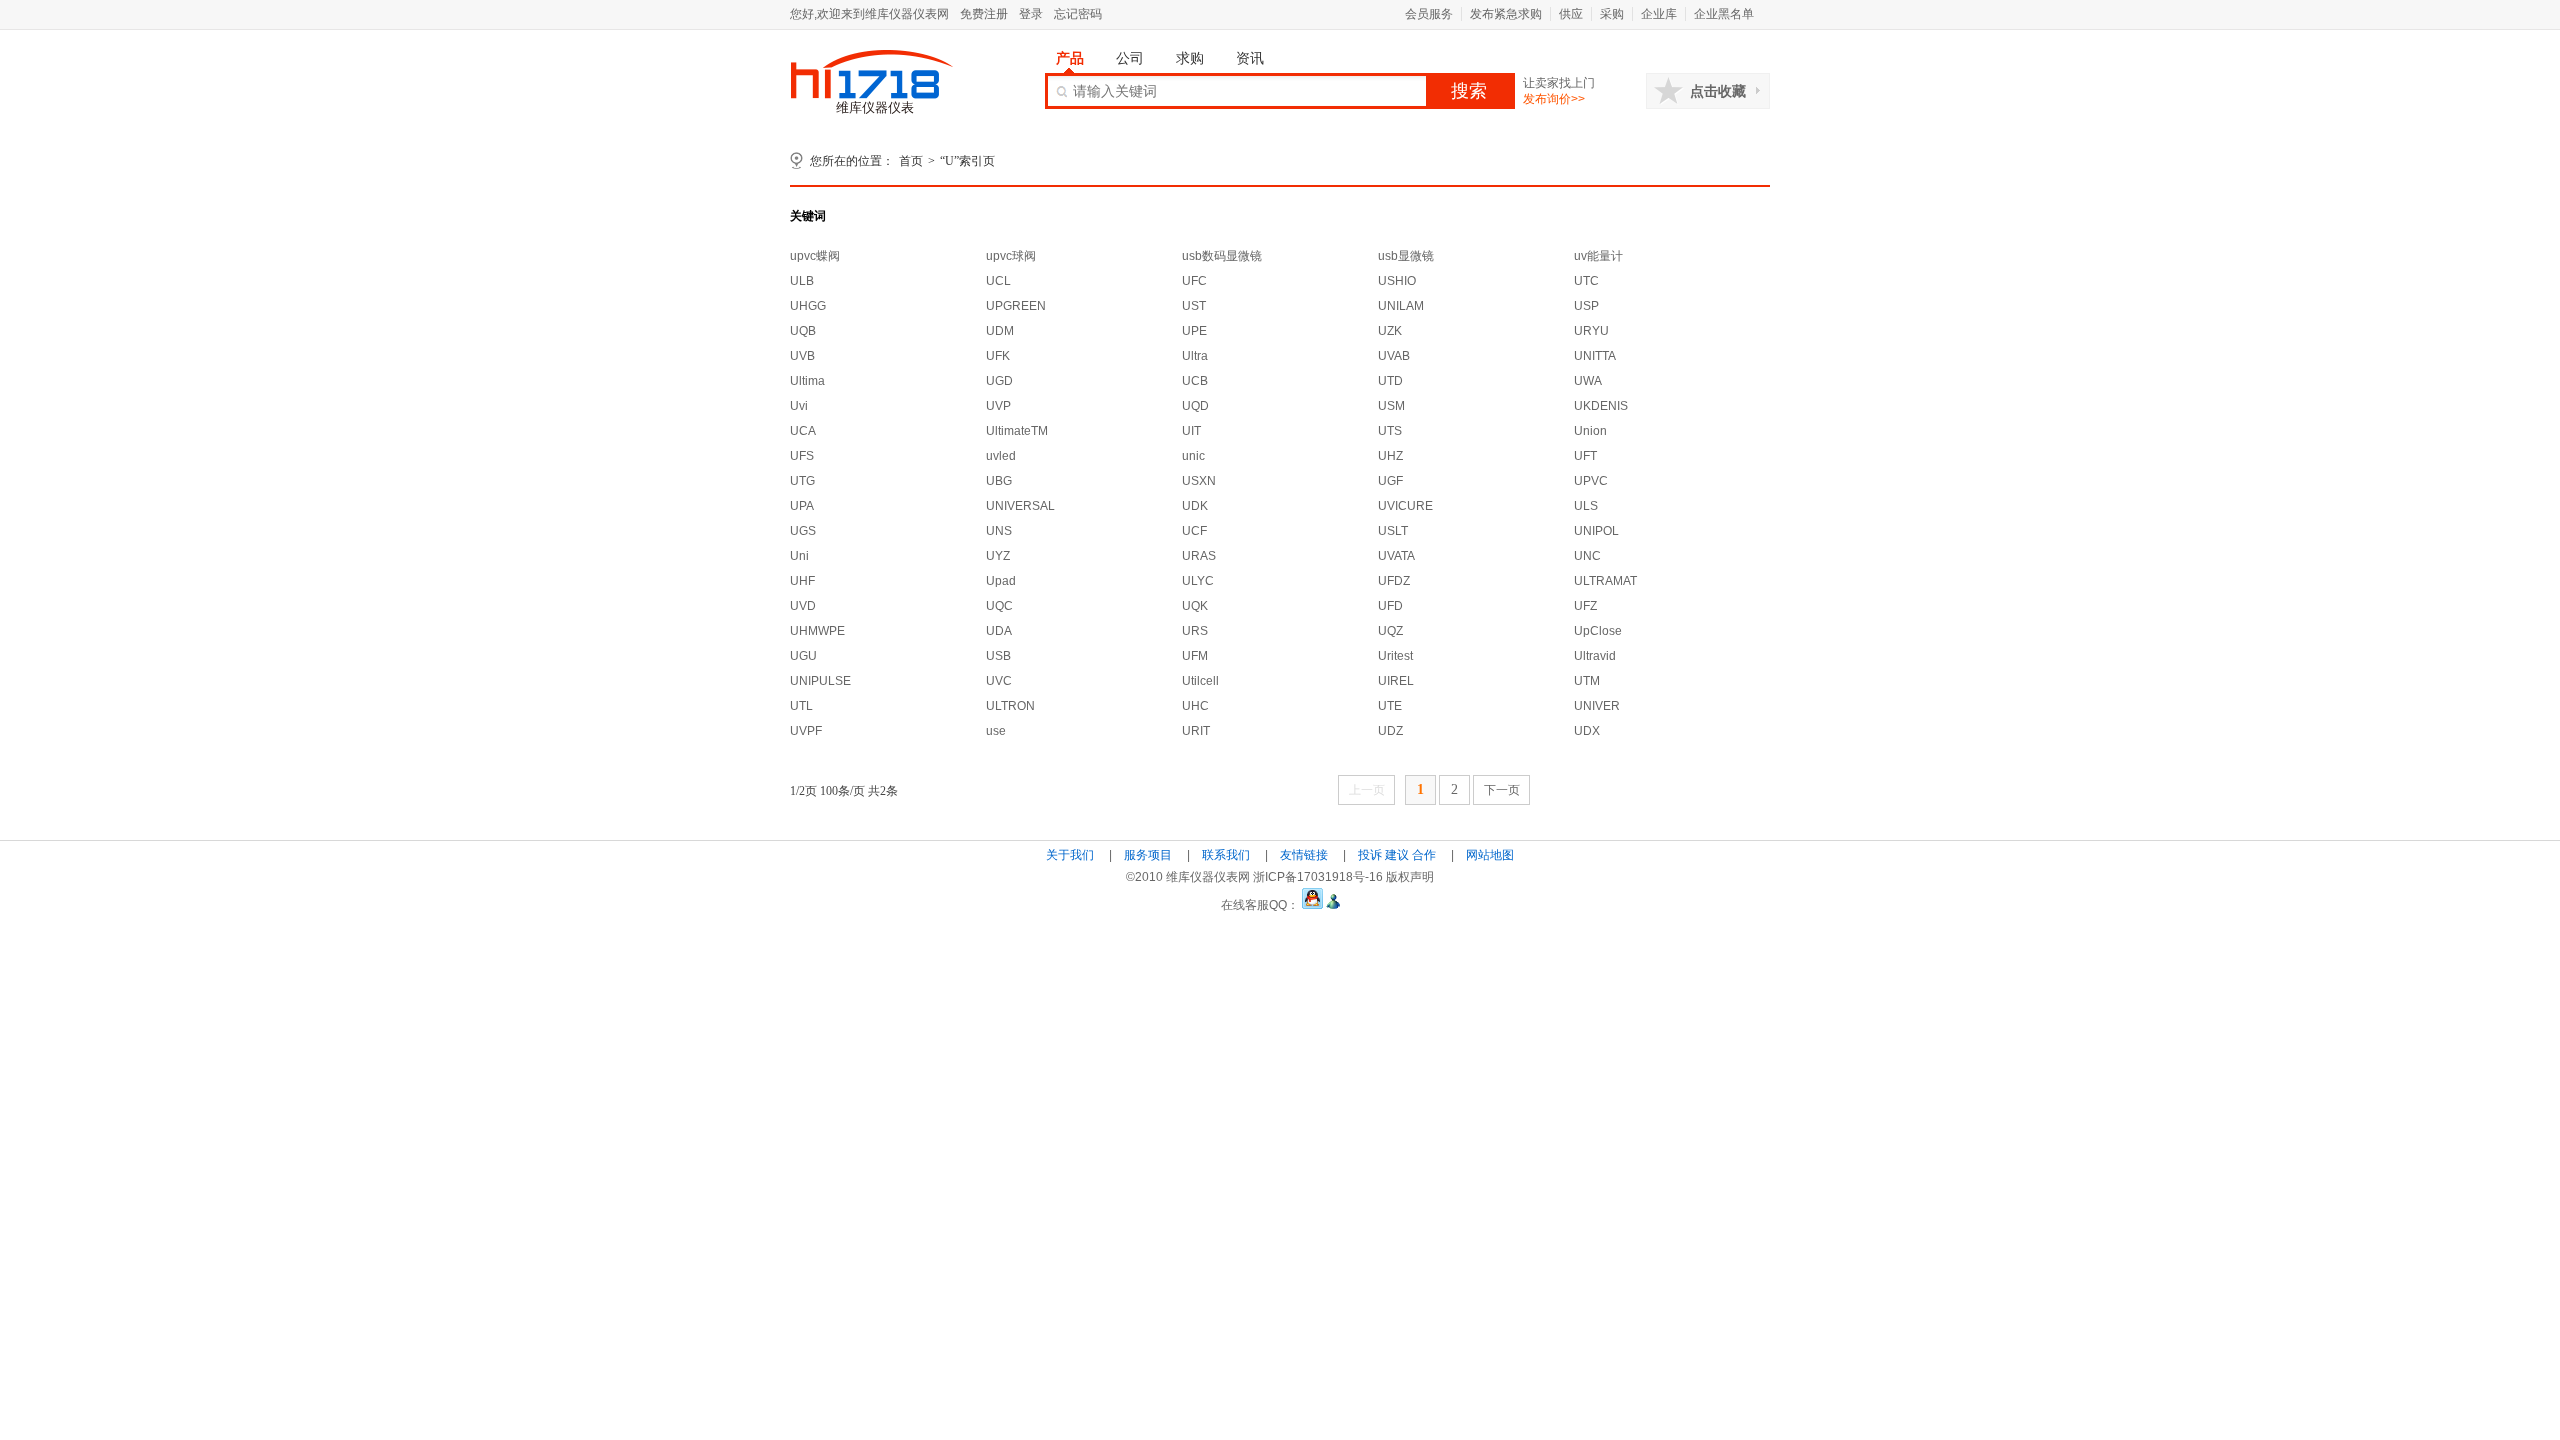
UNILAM (1401, 306)
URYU (1591, 331)
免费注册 (984, 14)
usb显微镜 (1406, 256)
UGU (803, 656)
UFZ (1585, 606)
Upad (1001, 581)
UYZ (998, 556)
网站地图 (1490, 855)
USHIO (1397, 281)
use (996, 731)
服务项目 (1148, 855)
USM (1391, 406)
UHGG (808, 306)
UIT (1191, 431)
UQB (803, 331)
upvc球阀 (1011, 256)
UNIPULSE (820, 681)
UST (1194, 306)
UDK (1195, 506)
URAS (1199, 556)
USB (998, 656)
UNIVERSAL (1020, 506)
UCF (1194, 531)
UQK (1195, 606)
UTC (1586, 281)
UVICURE (1405, 506)
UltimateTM (1017, 431)
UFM (1195, 656)
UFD (1390, 606)
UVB (802, 356)
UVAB (1394, 356)
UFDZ (1394, 581)
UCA (803, 431)
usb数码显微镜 (1222, 256)
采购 (1612, 14)
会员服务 (1429, 14)
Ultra (1195, 356)
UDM (1000, 331)
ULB (802, 281)
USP (1586, 306)
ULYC (1198, 581)
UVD (803, 606)
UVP (998, 406)
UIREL (1396, 681)
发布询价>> (1554, 99)
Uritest (1395, 656)
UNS (999, 531)
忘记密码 (1078, 14)
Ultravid (1595, 656)
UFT (1585, 456)
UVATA (1396, 556)
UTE (1390, 706)
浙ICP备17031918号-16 (1318, 877)
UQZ (1390, 631)
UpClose (1598, 631)
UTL (801, 706)
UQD (1195, 406)
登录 (1031, 14)
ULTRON (1010, 706)
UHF (802, 581)
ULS (1586, 506)
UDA (999, 631)
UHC (1195, 706)
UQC (999, 606)
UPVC (1591, 481)
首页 (911, 161)
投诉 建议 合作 (1397, 855)
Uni (799, 556)
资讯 (1250, 58)
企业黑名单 (1724, 14)
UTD (1390, 381)
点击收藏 (1718, 91)
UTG (802, 481)
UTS (1390, 431)
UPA (802, 506)
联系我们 (1226, 855)
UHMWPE (817, 631)
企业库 (1659, 14)
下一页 (1502, 790)
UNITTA (1595, 356)
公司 (1130, 58)
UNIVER (1597, 706)
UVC (999, 681)
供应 (1571, 14)
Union (1590, 431)
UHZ (1390, 456)
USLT (1393, 531)
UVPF (806, 731)
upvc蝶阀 (815, 256)
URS (1195, 631)
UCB (1195, 381)
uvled (1001, 456)
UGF (1390, 481)
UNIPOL (1596, 531)
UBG (999, 481)
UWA (1588, 381)
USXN (1199, 481)
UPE (1194, 331)
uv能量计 (1598, 256)
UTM (1587, 681)
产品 (1070, 58)
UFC (1194, 281)
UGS (803, 531)
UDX (1587, 731)
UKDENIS (1601, 406)
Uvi (799, 406)
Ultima (807, 381)
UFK (998, 356)
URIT (1196, 731)
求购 (1190, 58)
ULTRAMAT (1605, 581)
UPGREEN (1016, 306)
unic (1193, 456)
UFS (802, 456)
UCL (998, 281)
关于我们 (1070, 855)
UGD (999, 381)
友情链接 (1304, 855)
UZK (1390, 331)
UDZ (1390, 731)
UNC (1587, 556)
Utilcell (1200, 681)
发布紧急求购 (1506, 14)
